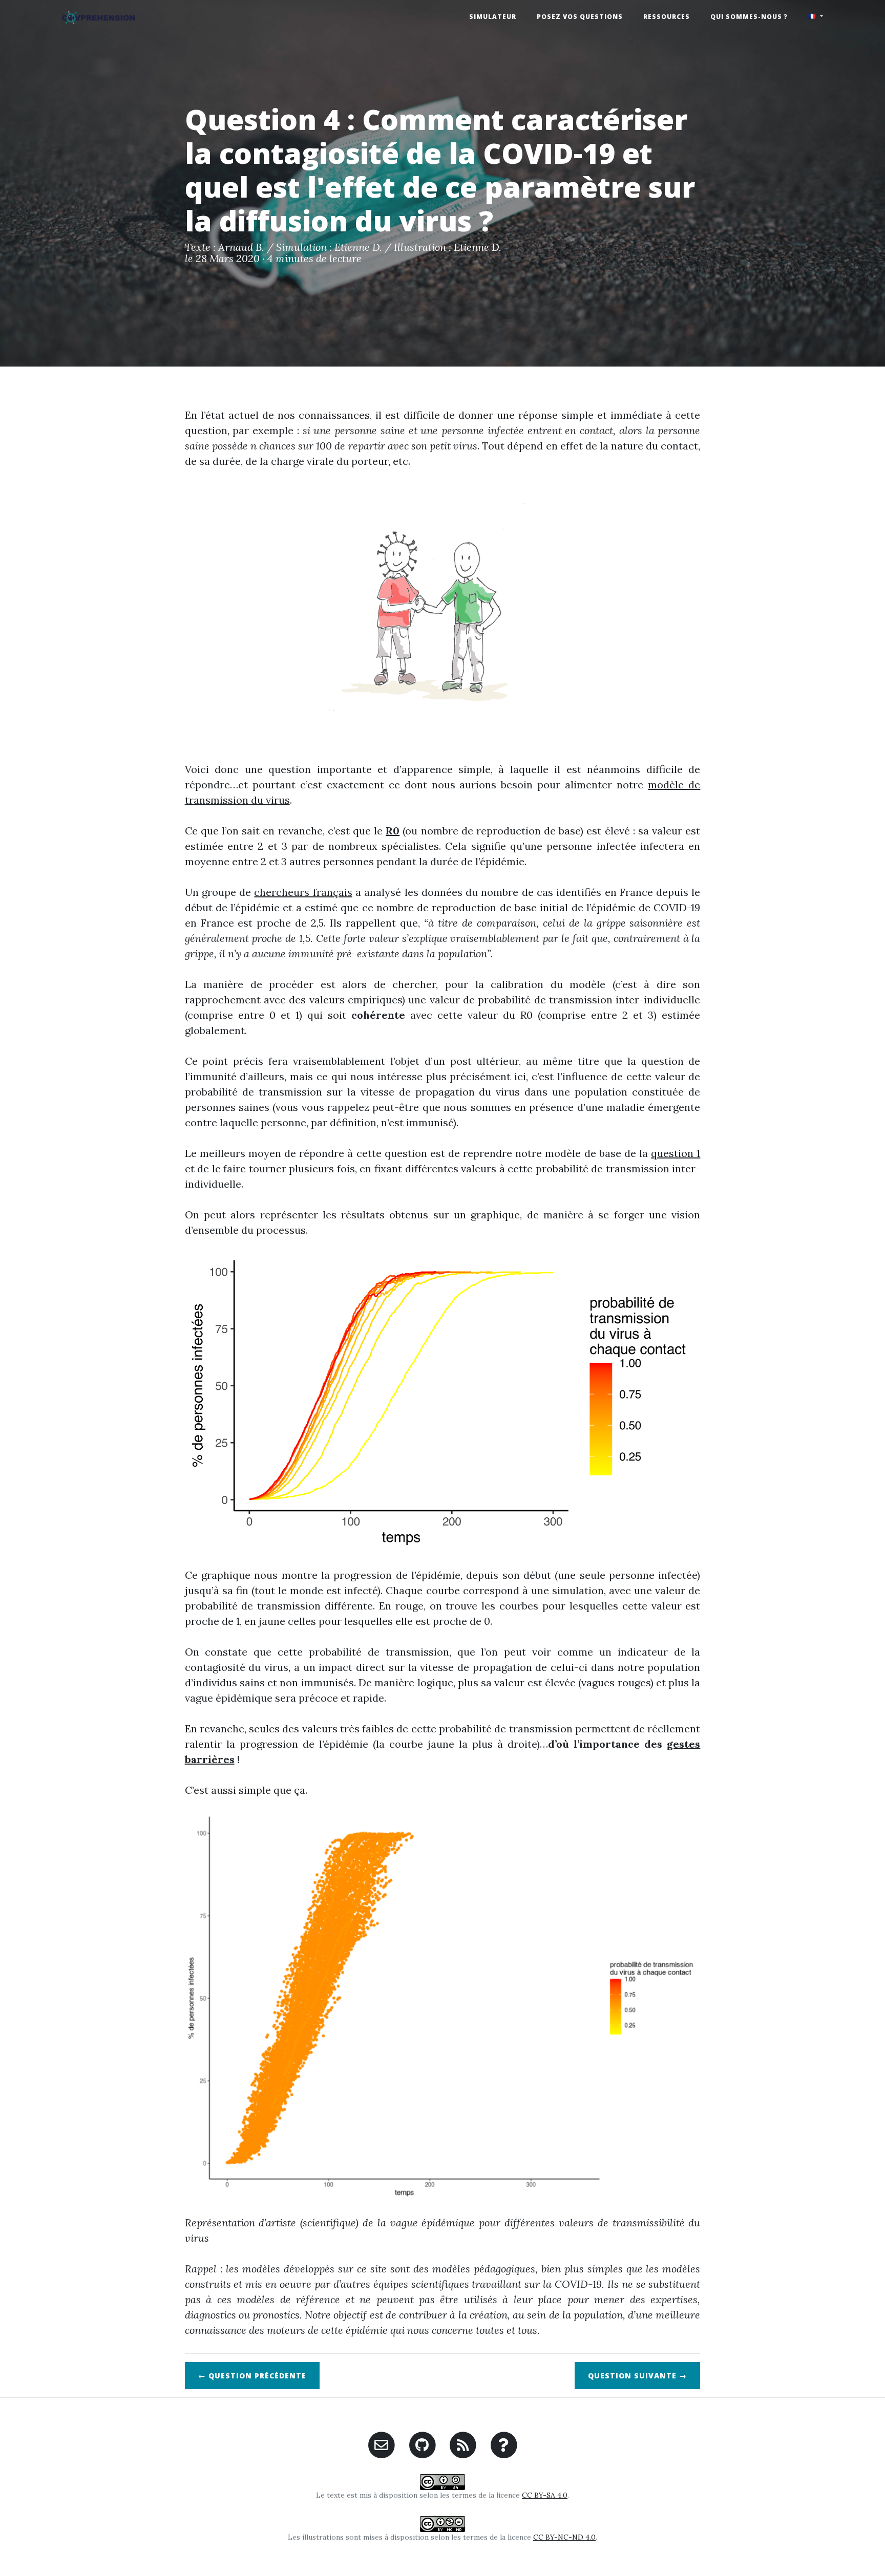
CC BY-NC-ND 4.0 (564, 2537)
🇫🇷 (813, 16)
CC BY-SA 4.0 (545, 2495)
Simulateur (493, 17)
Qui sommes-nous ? (749, 17)
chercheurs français (303, 892)
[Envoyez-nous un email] (381, 2444)
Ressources (667, 17)
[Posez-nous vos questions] (504, 2444)
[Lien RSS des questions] (463, 2444)
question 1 (676, 1153)
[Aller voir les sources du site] (422, 2444)
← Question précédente (252, 2376)
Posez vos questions (580, 17)
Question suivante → (637, 2376)
